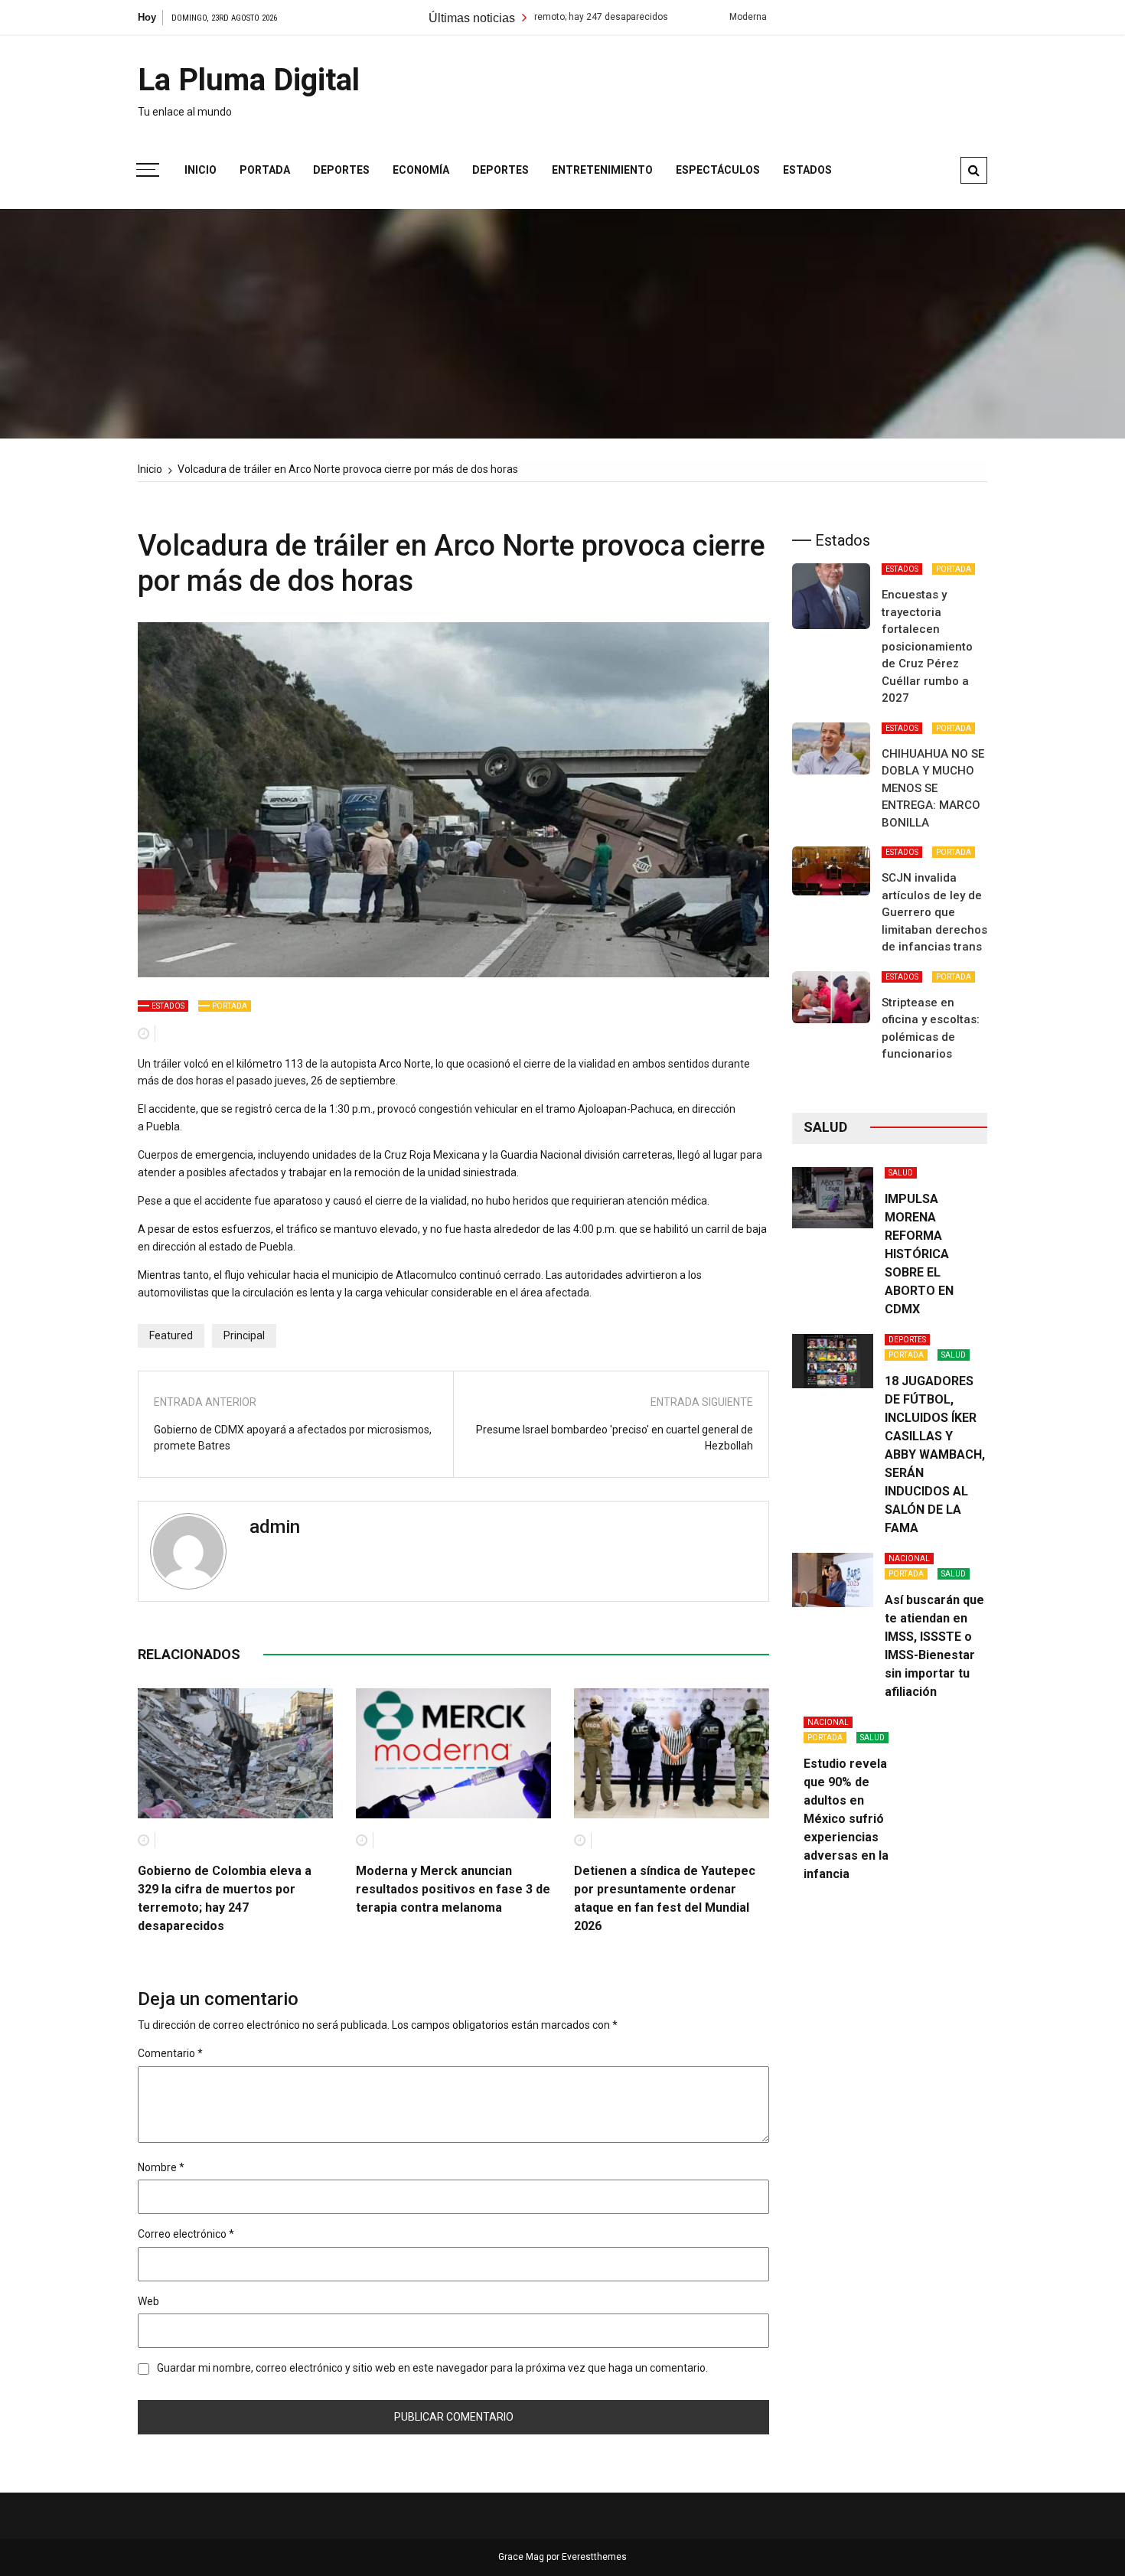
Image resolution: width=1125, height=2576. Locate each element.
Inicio (201, 170)
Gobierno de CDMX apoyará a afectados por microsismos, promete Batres (293, 1438)
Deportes (341, 170)
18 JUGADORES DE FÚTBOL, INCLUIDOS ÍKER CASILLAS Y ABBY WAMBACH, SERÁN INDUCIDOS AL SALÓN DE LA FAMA (935, 1454)
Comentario (170, 2053)
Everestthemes (594, 2557)
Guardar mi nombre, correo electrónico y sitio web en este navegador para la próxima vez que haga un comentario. (432, 2368)
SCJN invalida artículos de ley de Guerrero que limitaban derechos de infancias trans (934, 912)
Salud (901, 1173)
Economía (421, 170)
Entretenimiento (602, 170)
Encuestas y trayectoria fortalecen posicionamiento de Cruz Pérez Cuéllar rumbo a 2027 (927, 646)
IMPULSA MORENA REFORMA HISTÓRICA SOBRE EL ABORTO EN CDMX (919, 1254)
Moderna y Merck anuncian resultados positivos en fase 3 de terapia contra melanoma (453, 1889)
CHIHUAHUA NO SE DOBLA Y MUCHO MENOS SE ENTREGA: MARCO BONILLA (933, 788)
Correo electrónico (186, 2234)
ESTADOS (168, 1006)
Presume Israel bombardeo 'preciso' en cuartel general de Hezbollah (615, 1438)
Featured (171, 1335)
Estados (807, 170)
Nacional (909, 1559)
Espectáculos (718, 170)
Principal (244, 1335)
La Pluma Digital (249, 80)
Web (148, 2301)
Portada (265, 170)
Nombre (161, 2167)
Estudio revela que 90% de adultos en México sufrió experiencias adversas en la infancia (846, 1819)
